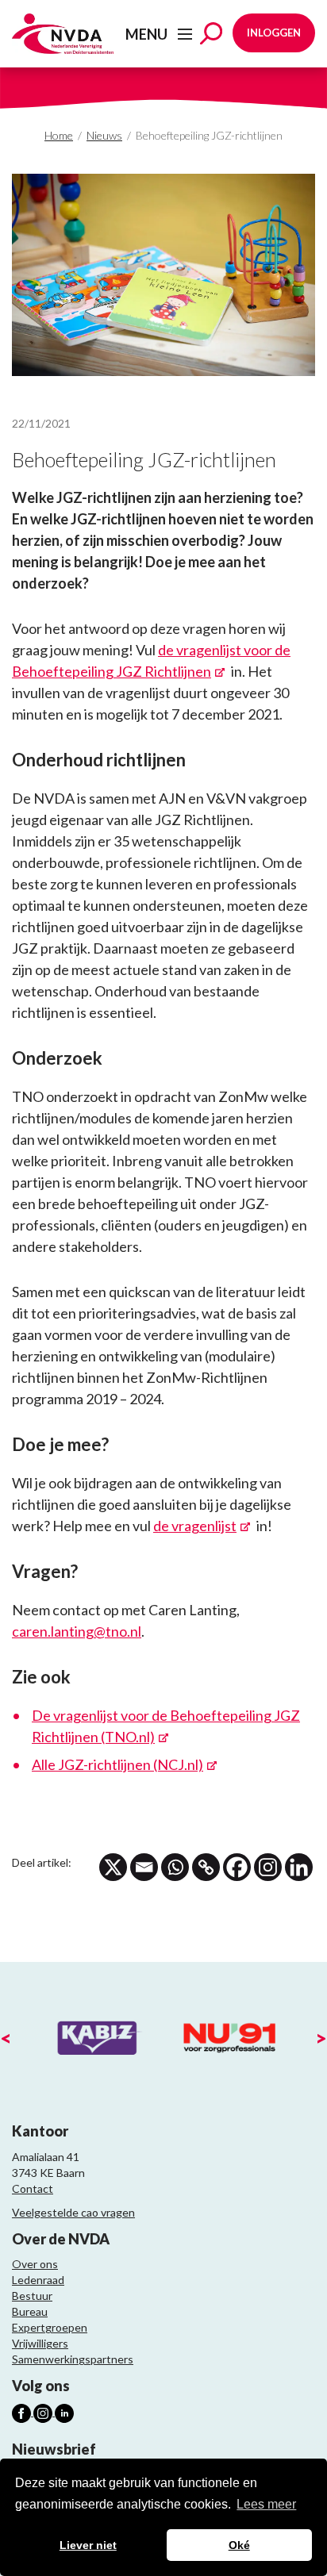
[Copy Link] (206, 1867)
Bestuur (32, 2296)
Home (59, 135)
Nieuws (104, 135)
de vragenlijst (195, 1526)
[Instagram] (268, 1867)
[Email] (144, 1867)
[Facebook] (237, 1867)
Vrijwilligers (40, 2343)
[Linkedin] (299, 1867)
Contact (33, 2188)
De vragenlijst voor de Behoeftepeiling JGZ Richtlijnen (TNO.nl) (166, 1726)
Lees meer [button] (266, 2504)
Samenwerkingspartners (73, 2359)
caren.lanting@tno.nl (77, 1631)
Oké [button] (239, 2545)
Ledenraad (38, 2280)
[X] (113, 1867)
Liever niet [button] (88, 2545)
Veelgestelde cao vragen (73, 2212)
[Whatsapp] (175, 1867)
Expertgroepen (50, 2327)
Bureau (30, 2311)
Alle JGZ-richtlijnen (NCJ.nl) (117, 1764)
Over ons (35, 2264)
